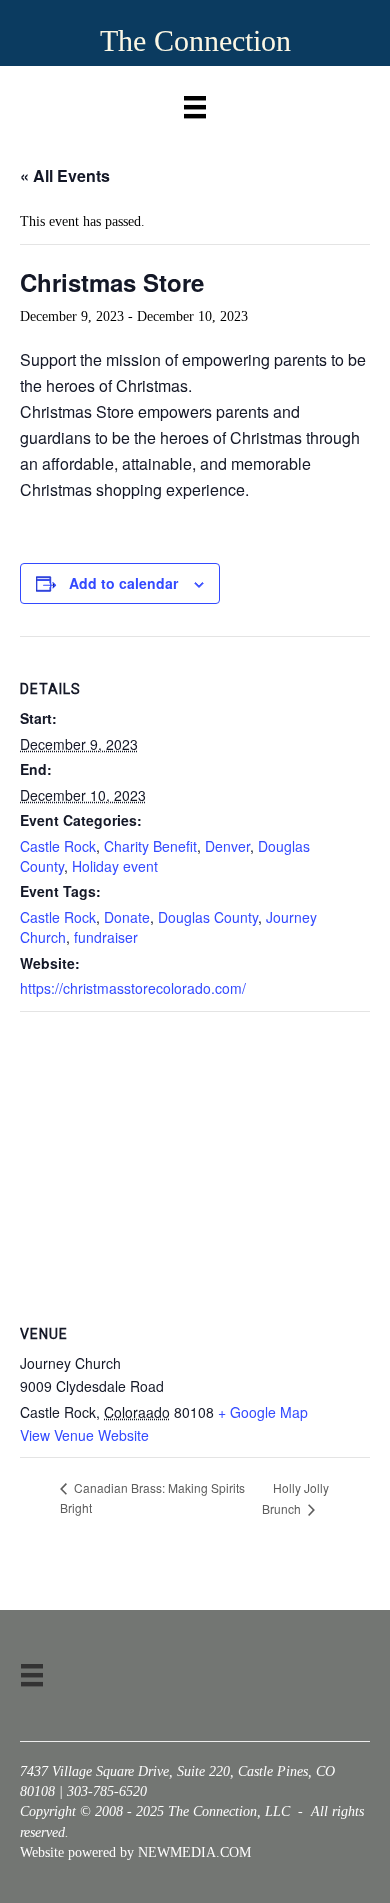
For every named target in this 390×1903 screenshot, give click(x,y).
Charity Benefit (150, 846)
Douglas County (208, 917)
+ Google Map (263, 1412)
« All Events (65, 175)
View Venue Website (84, 1435)
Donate (127, 917)
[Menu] (195, 102)
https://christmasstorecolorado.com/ (133, 988)
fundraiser (106, 937)
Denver (227, 846)
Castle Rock (58, 846)
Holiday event (115, 866)
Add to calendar (123, 583)
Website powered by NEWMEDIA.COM (135, 1852)
